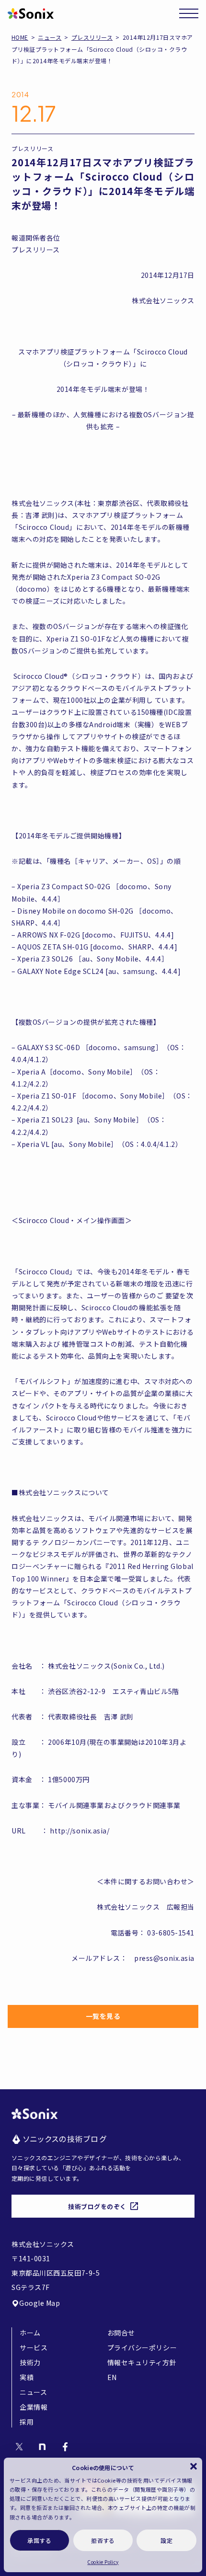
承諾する (39, 2540)
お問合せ (121, 2333)
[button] (194, 2466)
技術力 (30, 2362)
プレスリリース (92, 37)
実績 (27, 2377)
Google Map (40, 2303)
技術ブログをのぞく (97, 2206)
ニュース (50, 37)
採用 (27, 2422)
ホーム (30, 2333)
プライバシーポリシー (142, 2347)
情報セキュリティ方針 (142, 2362)
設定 (166, 2540)
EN (112, 2377)
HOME (20, 37)
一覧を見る (103, 2016)
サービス (34, 2347)
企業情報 (34, 2407)
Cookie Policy (103, 2562)
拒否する (103, 2540)
